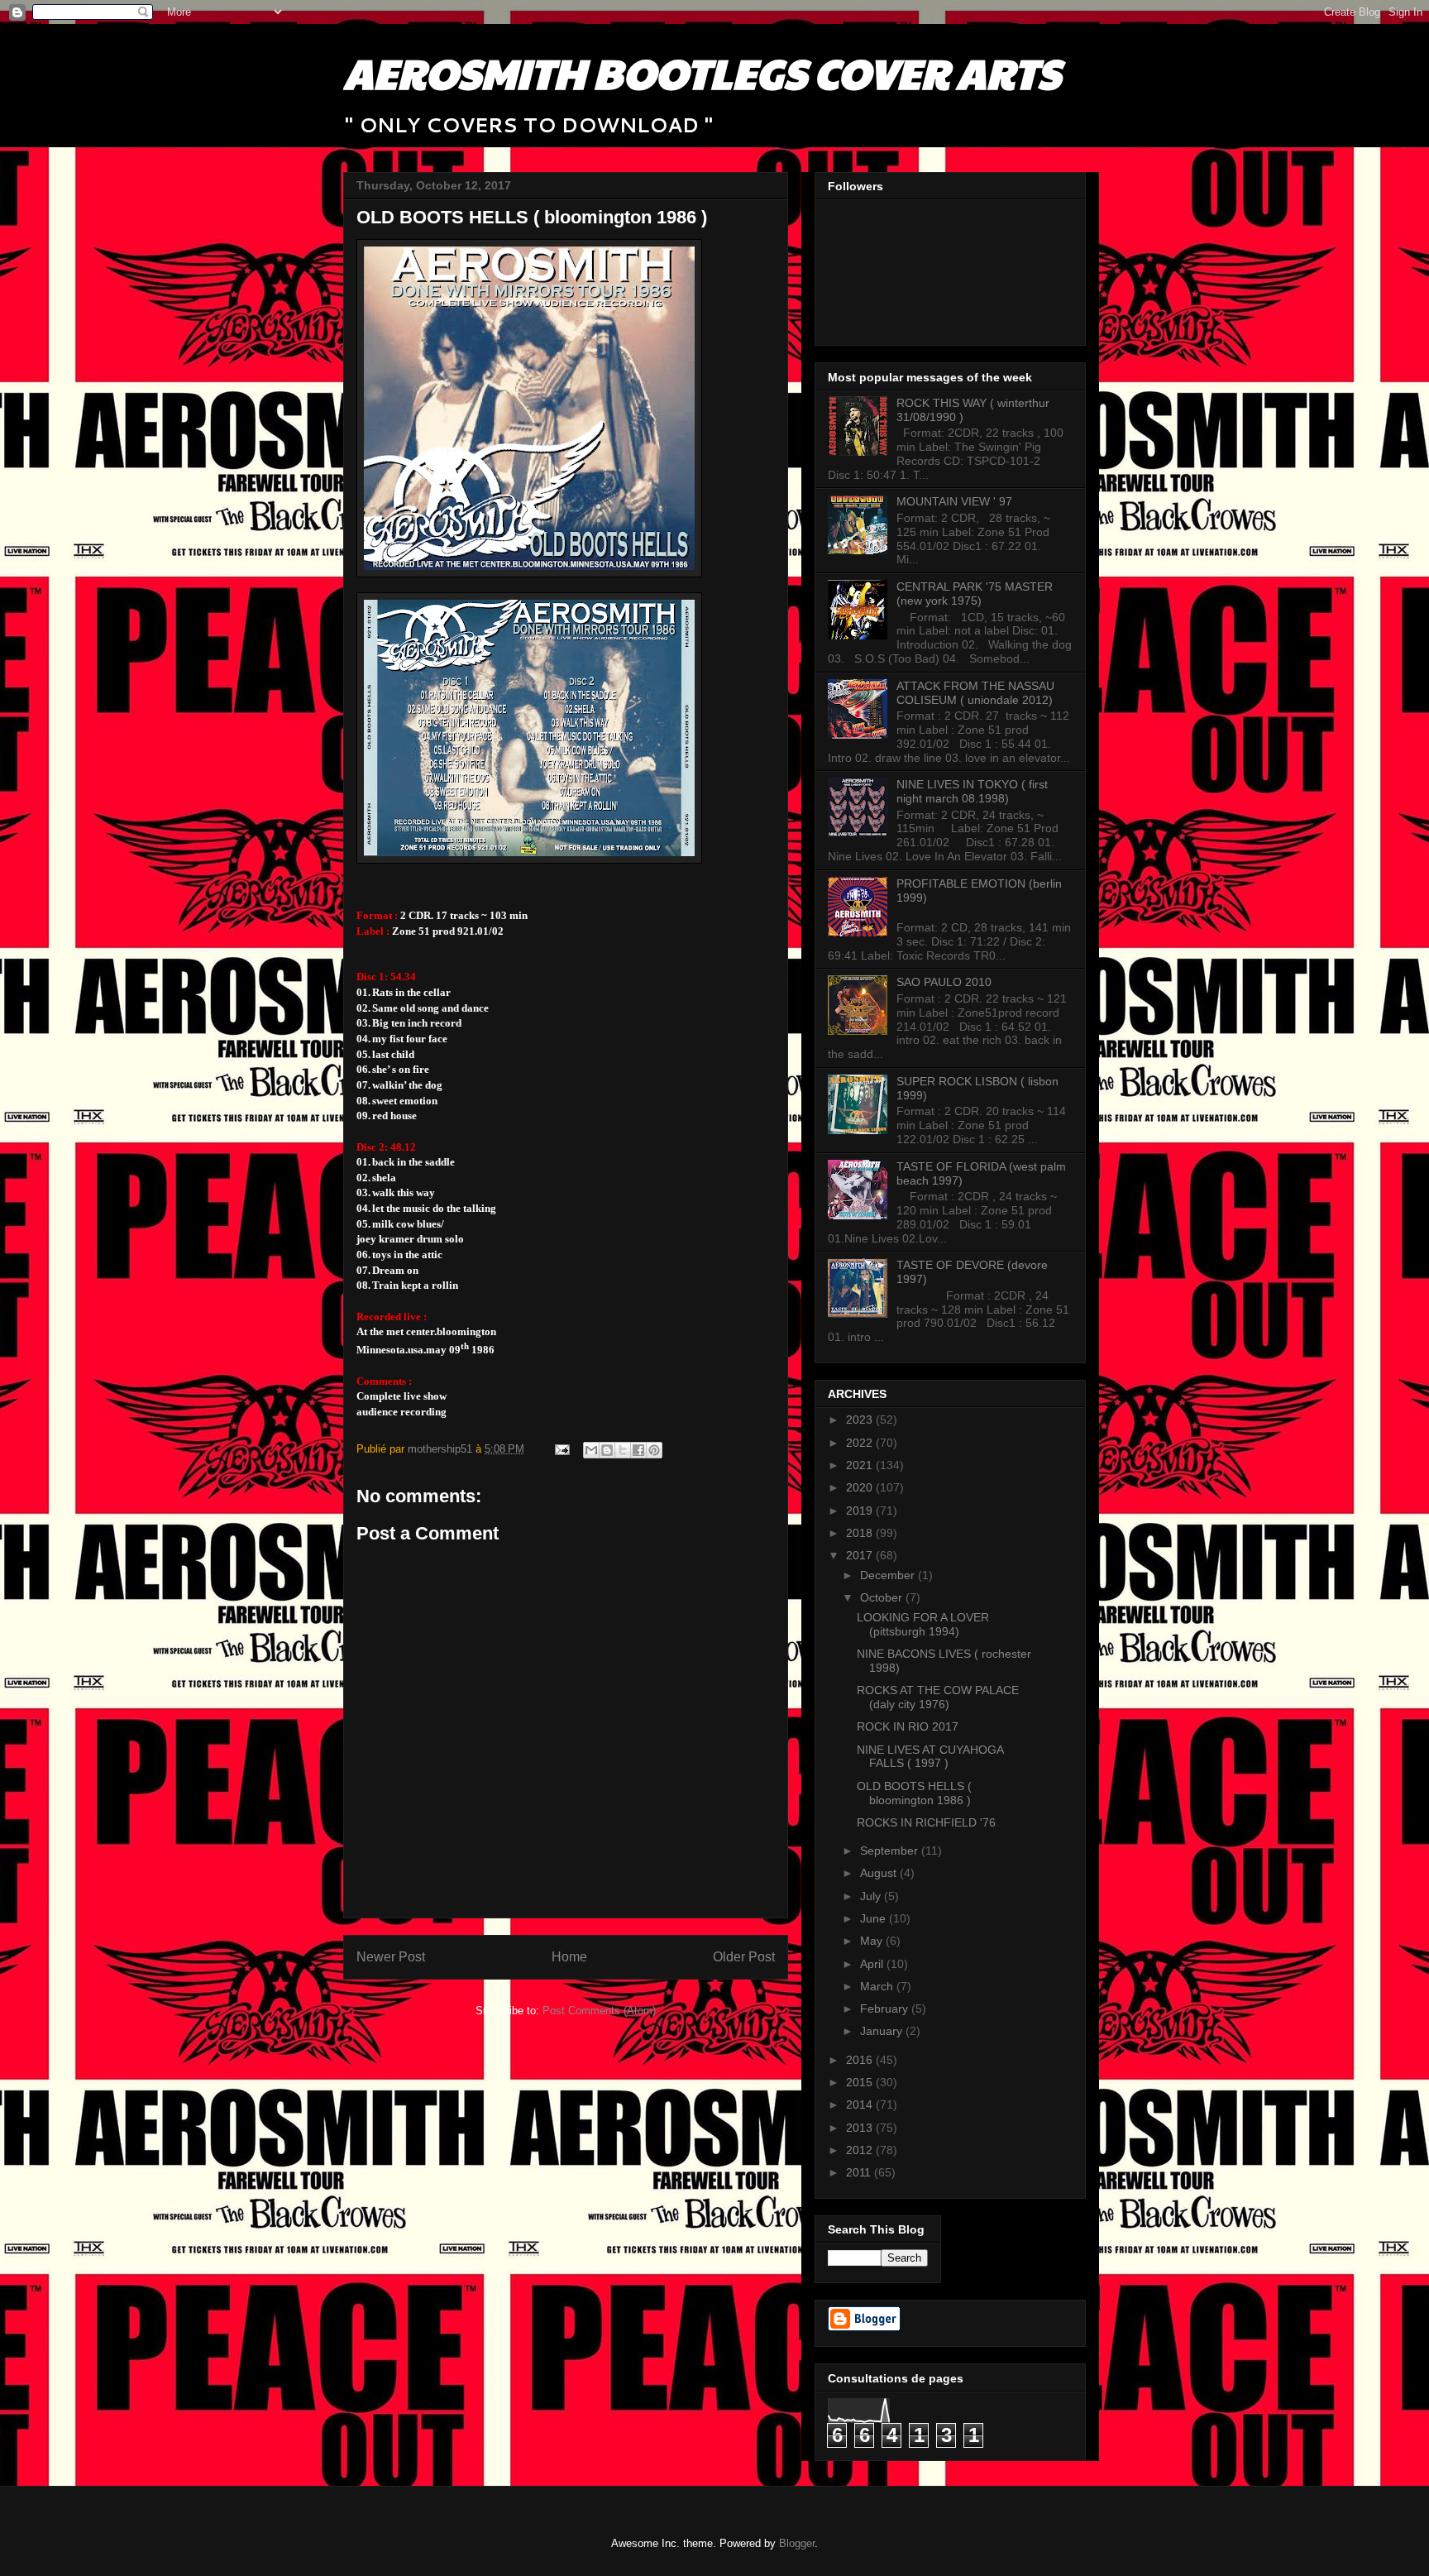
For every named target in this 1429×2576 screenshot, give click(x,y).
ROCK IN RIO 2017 (908, 1726)
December (889, 1575)
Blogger (797, 2543)
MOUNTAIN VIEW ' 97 (954, 501)
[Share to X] (623, 1450)
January (883, 2031)
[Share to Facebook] (638, 1450)
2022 (861, 1443)
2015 (861, 2082)
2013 (861, 2128)
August (880, 1873)
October (883, 1597)
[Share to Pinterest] (654, 1450)
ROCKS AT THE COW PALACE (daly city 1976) (938, 1697)
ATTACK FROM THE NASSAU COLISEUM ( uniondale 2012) (975, 693)
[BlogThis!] (607, 1450)
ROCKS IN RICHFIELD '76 (926, 1822)
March (878, 1986)
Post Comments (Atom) (599, 2011)
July (872, 1896)
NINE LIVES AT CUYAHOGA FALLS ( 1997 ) (930, 1757)
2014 (861, 2104)
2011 (860, 2172)
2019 (861, 1511)
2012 (861, 2150)
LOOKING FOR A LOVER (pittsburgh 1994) (923, 1624)
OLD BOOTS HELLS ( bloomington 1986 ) (914, 1793)
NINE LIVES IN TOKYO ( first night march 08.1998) (972, 791)
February (886, 2009)
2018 (861, 1533)
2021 (861, 1465)
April (873, 1964)
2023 (861, 1420)
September (891, 1851)
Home (569, 1957)
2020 (861, 1487)
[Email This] (591, 1450)
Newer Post (391, 1957)
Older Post (744, 1957)
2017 (861, 1555)
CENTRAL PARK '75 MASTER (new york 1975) (975, 594)
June (875, 1918)
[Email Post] (561, 1449)
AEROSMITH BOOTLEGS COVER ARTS (702, 72)
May (873, 1941)
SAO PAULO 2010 (944, 982)
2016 (861, 2060)
